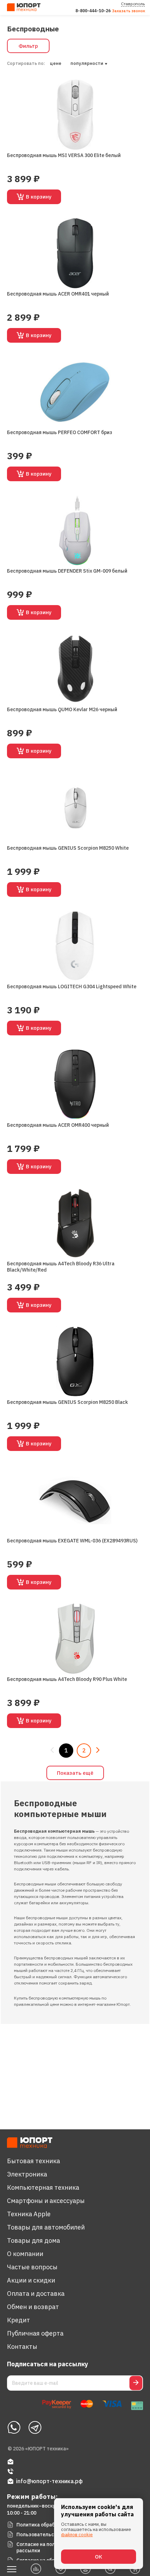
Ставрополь (133, 4)
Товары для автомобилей (46, 2227)
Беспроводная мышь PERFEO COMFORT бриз (60, 432)
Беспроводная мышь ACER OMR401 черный (58, 294)
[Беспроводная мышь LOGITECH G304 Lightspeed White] (75, 946)
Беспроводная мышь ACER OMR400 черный (58, 1125)
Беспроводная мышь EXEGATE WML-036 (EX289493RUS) (72, 1541)
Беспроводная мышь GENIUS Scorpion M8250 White (68, 848)
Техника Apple (29, 2214)
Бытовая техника (33, 2161)
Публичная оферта (35, 2333)
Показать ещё (75, 1773)
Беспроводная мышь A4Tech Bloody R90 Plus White (67, 1679)
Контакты (22, 2347)
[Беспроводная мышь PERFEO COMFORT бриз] (75, 392)
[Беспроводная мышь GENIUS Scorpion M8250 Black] (75, 1361)
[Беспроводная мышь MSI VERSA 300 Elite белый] (75, 115)
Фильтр (28, 46)
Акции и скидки (31, 2280)
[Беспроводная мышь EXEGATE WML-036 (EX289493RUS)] (75, 1500)
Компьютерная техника (43, 2187)
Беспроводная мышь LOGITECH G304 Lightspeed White (72, 987)
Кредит (18, 2320)
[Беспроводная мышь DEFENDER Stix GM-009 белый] (75, 530)
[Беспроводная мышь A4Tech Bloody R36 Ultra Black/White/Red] (75, 1223)
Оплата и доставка (36, 2294)
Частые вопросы (32, 2267)
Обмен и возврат (33, 2307)
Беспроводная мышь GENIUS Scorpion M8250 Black (67, 1402)
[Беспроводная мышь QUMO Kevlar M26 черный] (75, 669)
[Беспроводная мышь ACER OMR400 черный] (75, 1084)
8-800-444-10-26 (93, 11)
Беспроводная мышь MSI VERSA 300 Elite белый (64, 155)
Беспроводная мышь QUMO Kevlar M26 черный (62, 709)
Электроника (27, 2174)
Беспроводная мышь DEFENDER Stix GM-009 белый (67, 571)
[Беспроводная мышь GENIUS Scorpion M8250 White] (75, 807)
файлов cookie (77, 2535)
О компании (25, 2254)
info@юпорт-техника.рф (49, 2481)
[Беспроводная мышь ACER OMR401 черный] (75, 253)
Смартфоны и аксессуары (46, 2201)
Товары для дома (33, 2240)
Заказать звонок (129, 11)
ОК (99, 2557)
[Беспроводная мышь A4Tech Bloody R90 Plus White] (75, 1639)
